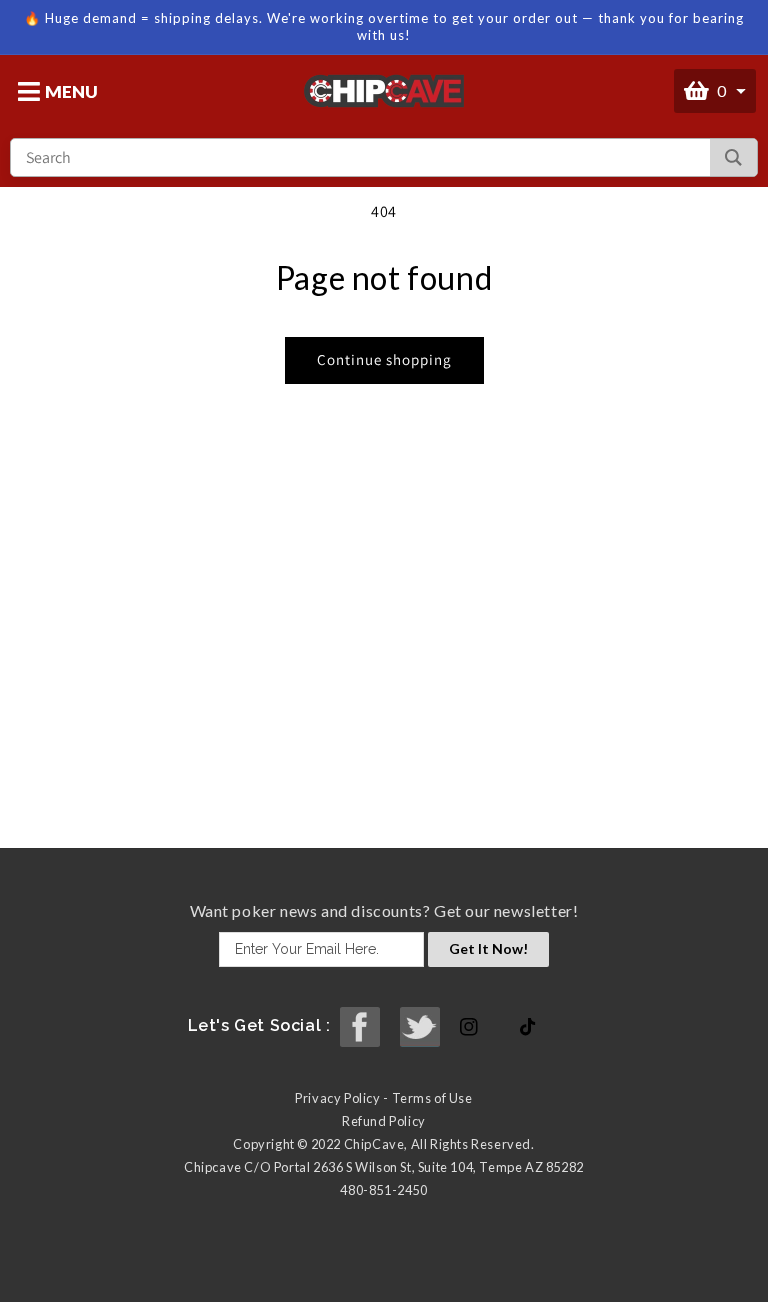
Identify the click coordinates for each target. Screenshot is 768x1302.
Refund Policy (384, 1121)
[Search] (733, 157)
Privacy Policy (337, 1098)
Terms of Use (432, 1098)
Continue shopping (384, 359)
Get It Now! (488, 948)
